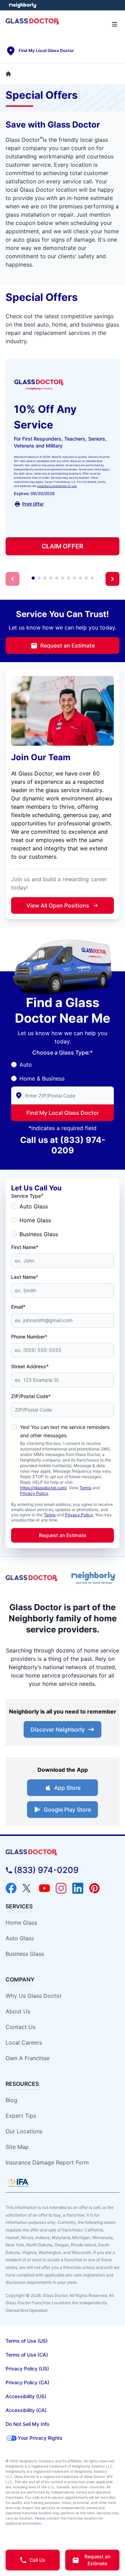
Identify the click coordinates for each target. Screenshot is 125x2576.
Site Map (17, 2147)
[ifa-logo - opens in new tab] (18, 2183)
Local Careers (24, 2042)
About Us (18, 2011)
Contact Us (20, 2027)
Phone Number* (29, 1337)
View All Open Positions (58, 905)
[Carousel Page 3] (45, 578)
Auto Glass (34, 1206)
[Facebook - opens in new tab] (11, 1888)
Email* (18, 1307)
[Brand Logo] (62, 1852)
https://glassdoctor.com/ (43, 1488)
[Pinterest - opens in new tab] (94, 1888)
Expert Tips (21, 2116)
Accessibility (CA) (26, 2410)
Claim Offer (62, 546)
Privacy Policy (34, 1493)
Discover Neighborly (58, 1729)
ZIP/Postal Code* (31, 1396)
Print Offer (33, 504)
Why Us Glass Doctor (34, 1996)
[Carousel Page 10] (86, 578)
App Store (67, 1788)
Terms (85, 1488)
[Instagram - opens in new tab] (61, 1888)
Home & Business (42, 1078)
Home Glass (35, 1220)
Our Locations (24, 2131)
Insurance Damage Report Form (47, 2162)
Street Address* (30, 1366)
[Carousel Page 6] (63, 578)
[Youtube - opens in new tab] (44, 1888)
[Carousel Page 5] (57, 578)
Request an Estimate (68, 645)
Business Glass (39, 1234)
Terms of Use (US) (27, 2341)
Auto (26, 1065)
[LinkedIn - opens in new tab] (78, 1888)
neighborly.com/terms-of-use (57, 486)
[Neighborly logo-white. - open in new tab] (23, 5)
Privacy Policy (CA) (27, 2382)
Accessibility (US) (26, 2396)
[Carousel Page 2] (39, 578)
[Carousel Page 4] (51, 578)
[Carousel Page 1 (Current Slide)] (33, 578)
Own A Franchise (28, 2058)
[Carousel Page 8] (74, 578)
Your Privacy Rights (40, 2438)
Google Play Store (67, 1810)
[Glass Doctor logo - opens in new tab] (32, 1578)
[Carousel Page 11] (92, 578)
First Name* (25, 1247)
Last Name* (25, 1277)
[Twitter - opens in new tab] (28, 1888)
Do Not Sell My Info (27, 2424)
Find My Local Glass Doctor (63, 1113)
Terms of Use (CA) (27, 2355)
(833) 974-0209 (46, 1870)
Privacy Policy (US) (27, 2369)
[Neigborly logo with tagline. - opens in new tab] (95, 1578)
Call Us (37, 2560)
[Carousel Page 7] (69, 578)
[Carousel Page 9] (80, 578)
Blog (11, 2100)
